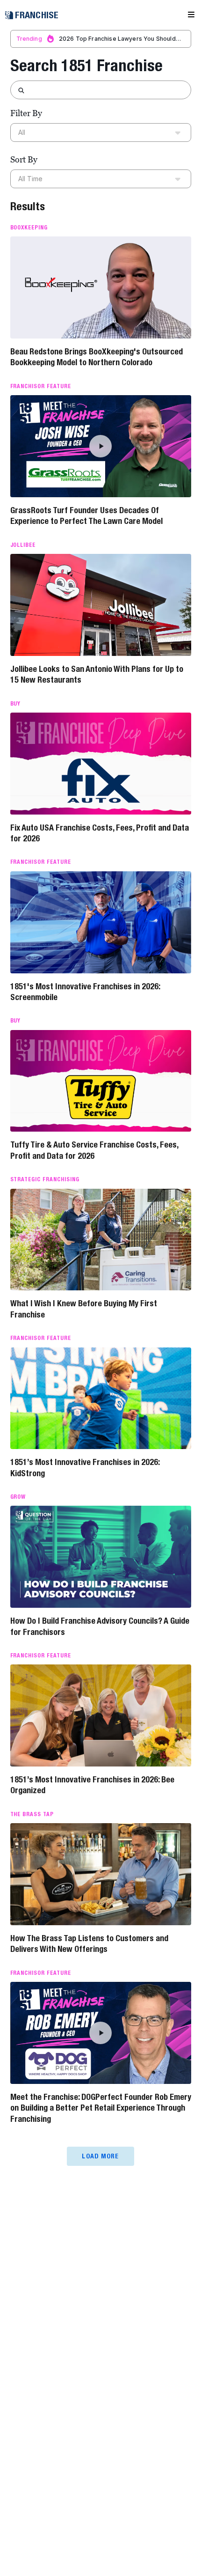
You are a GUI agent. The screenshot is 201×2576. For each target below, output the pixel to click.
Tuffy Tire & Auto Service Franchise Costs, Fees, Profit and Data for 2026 (94, 1150)
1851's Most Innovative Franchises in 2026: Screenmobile (85, 992)
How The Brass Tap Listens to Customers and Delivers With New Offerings (89, 1943)
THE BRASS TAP (32, 1814)
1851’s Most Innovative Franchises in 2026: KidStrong (85, 1467)
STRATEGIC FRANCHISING (45, 1179)
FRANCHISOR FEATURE (41, 386)
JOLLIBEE (23, 545)
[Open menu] (191, 15)
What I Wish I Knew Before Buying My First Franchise (84, 1309)
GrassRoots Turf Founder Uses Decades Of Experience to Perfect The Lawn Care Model (86, 515)
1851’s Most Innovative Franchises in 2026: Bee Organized (92, 1785)
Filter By (26, 113)
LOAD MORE (100, 2156)
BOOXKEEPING (29, 228)
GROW (18, 1497)
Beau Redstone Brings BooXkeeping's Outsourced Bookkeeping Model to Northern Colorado (97, 357)
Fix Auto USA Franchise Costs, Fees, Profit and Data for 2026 (100, 833)
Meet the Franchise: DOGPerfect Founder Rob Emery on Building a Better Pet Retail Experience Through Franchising (101, 2108)
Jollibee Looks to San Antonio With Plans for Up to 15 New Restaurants (97, 674)
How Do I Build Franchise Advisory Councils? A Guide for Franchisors (100, 1626)
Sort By (24, 159)
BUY (16, 704)
